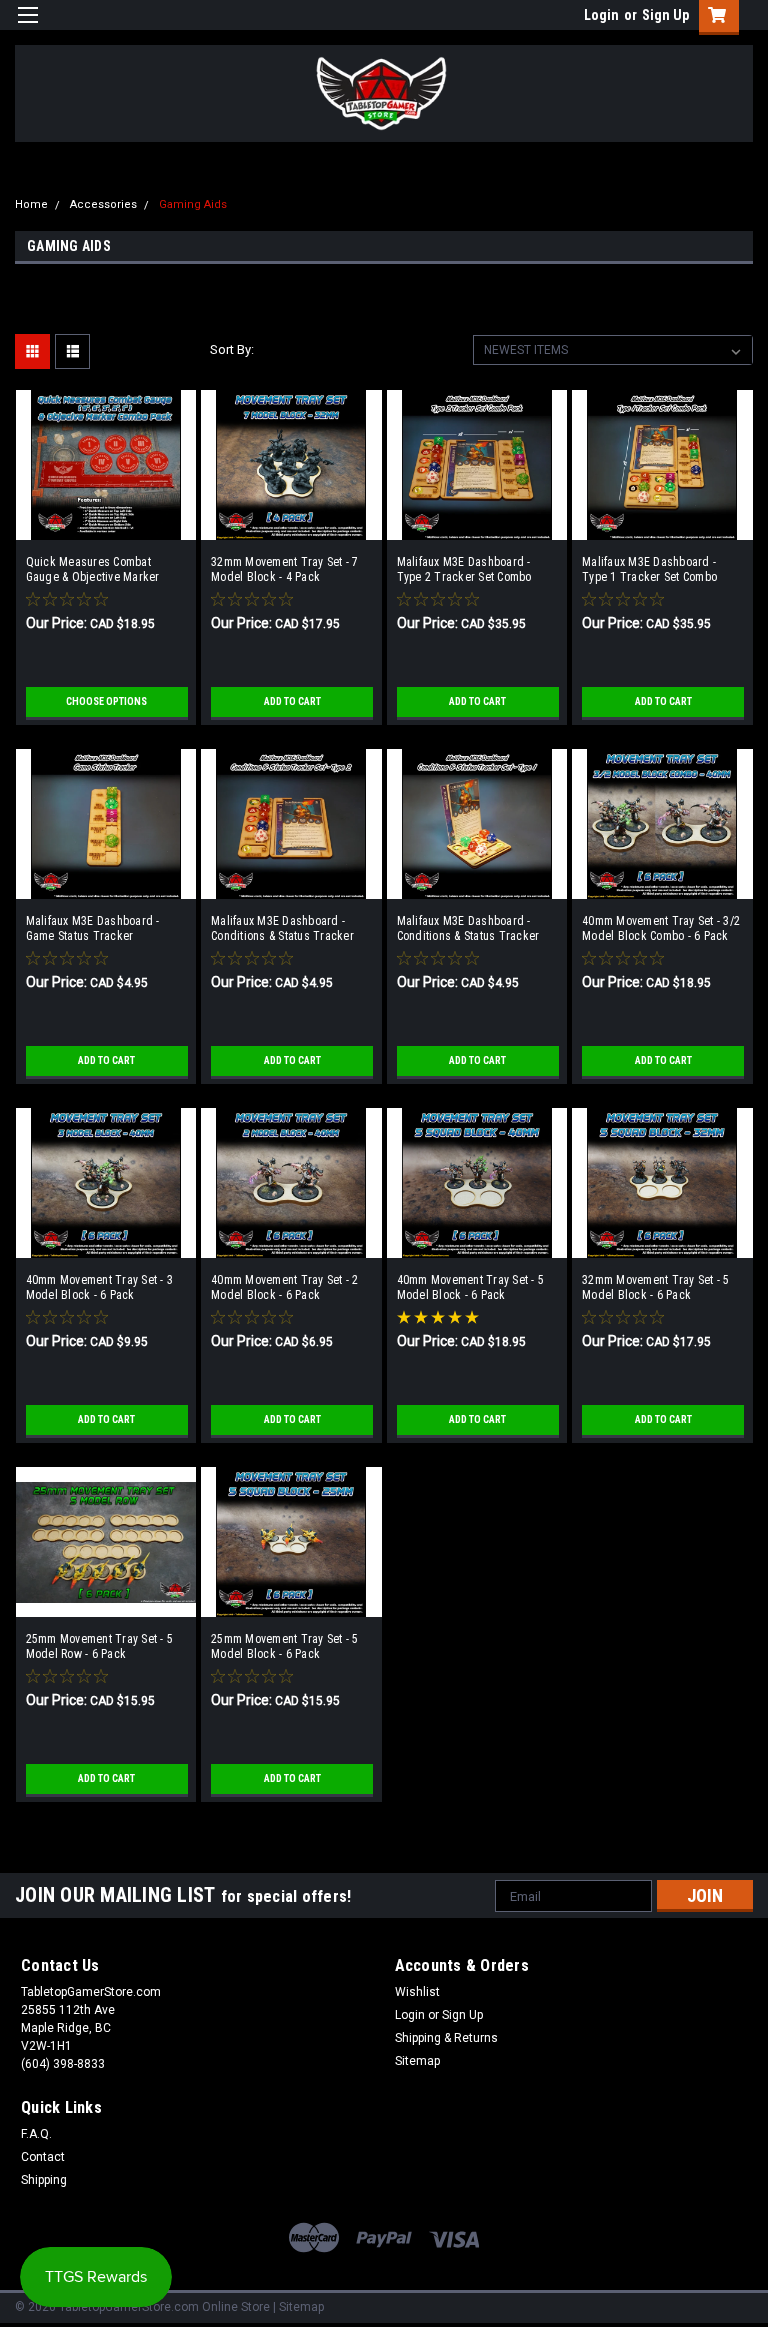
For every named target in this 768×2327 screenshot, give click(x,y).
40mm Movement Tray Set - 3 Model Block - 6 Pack (100, 1287)
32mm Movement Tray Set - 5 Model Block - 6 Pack (656, 1287)
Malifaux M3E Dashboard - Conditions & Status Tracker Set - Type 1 (468, 929)
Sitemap (417, 2061)
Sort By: (232, 349)
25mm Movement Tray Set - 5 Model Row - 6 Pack (100, 1646)
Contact (43, 2157)
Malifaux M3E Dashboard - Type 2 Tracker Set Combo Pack (464, 570)
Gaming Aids (193, 204)
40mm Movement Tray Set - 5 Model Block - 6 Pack (471, 1287)
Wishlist (417, 1992)
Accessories (103, 204)
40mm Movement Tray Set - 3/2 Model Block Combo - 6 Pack (661, 928)
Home (31, 204)
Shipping (44, 2180)
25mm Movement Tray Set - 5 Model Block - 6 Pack (285, 1646)
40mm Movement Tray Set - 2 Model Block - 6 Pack (285, 1287)
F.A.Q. (36, 2134)
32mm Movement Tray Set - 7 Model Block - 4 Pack (285, 569)
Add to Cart (292, 701)
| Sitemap (298, 2307)
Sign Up (665, 15)
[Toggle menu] (27, 27)
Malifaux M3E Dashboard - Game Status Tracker (93, 928)
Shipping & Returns (446, 2038)
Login (601, 15)
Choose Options (106, 701)
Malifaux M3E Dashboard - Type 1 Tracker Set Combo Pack (649, 570)
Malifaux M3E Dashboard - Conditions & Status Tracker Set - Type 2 (282, 929)
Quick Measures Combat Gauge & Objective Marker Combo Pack (93, 570)
